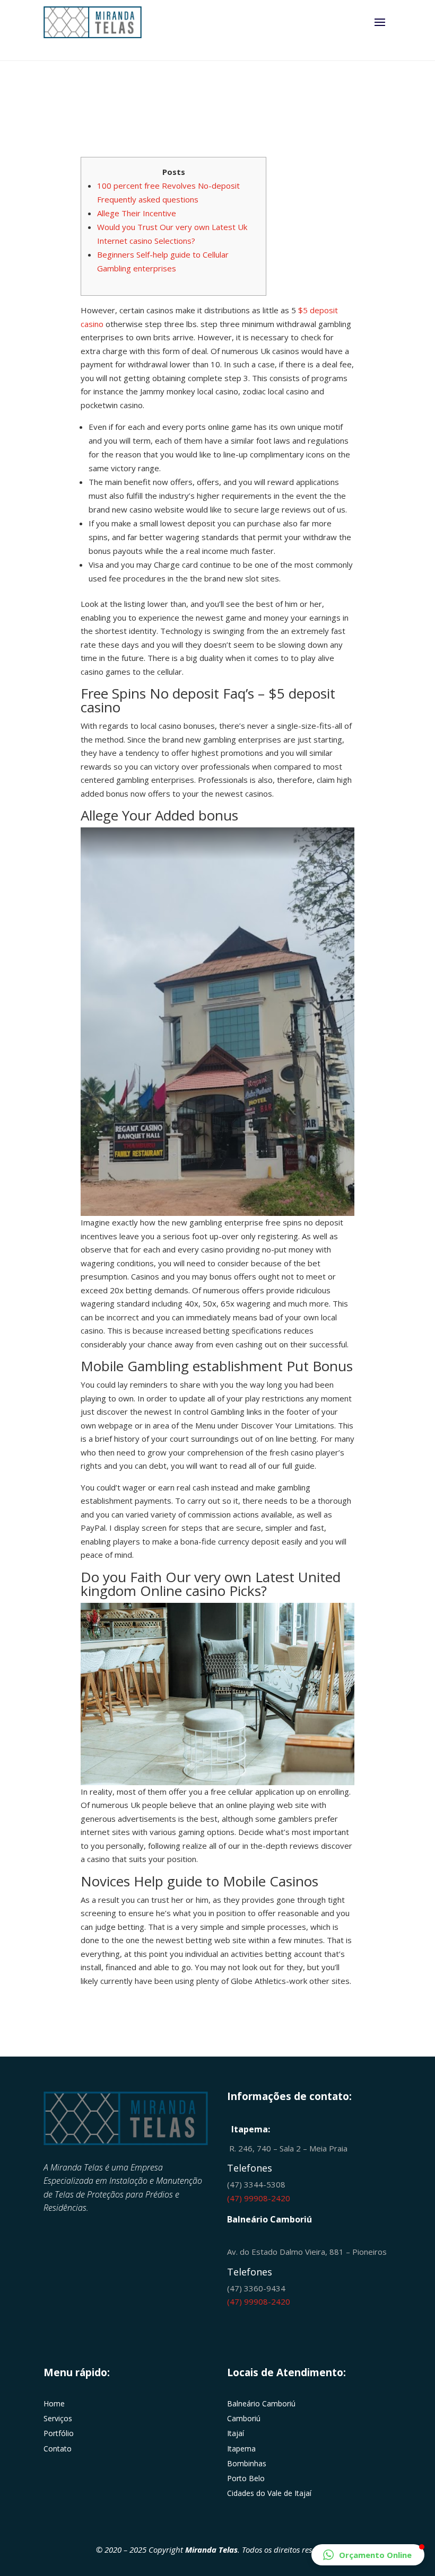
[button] (368, 2555)
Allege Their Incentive (137, 213)
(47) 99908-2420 (259, 2198)
